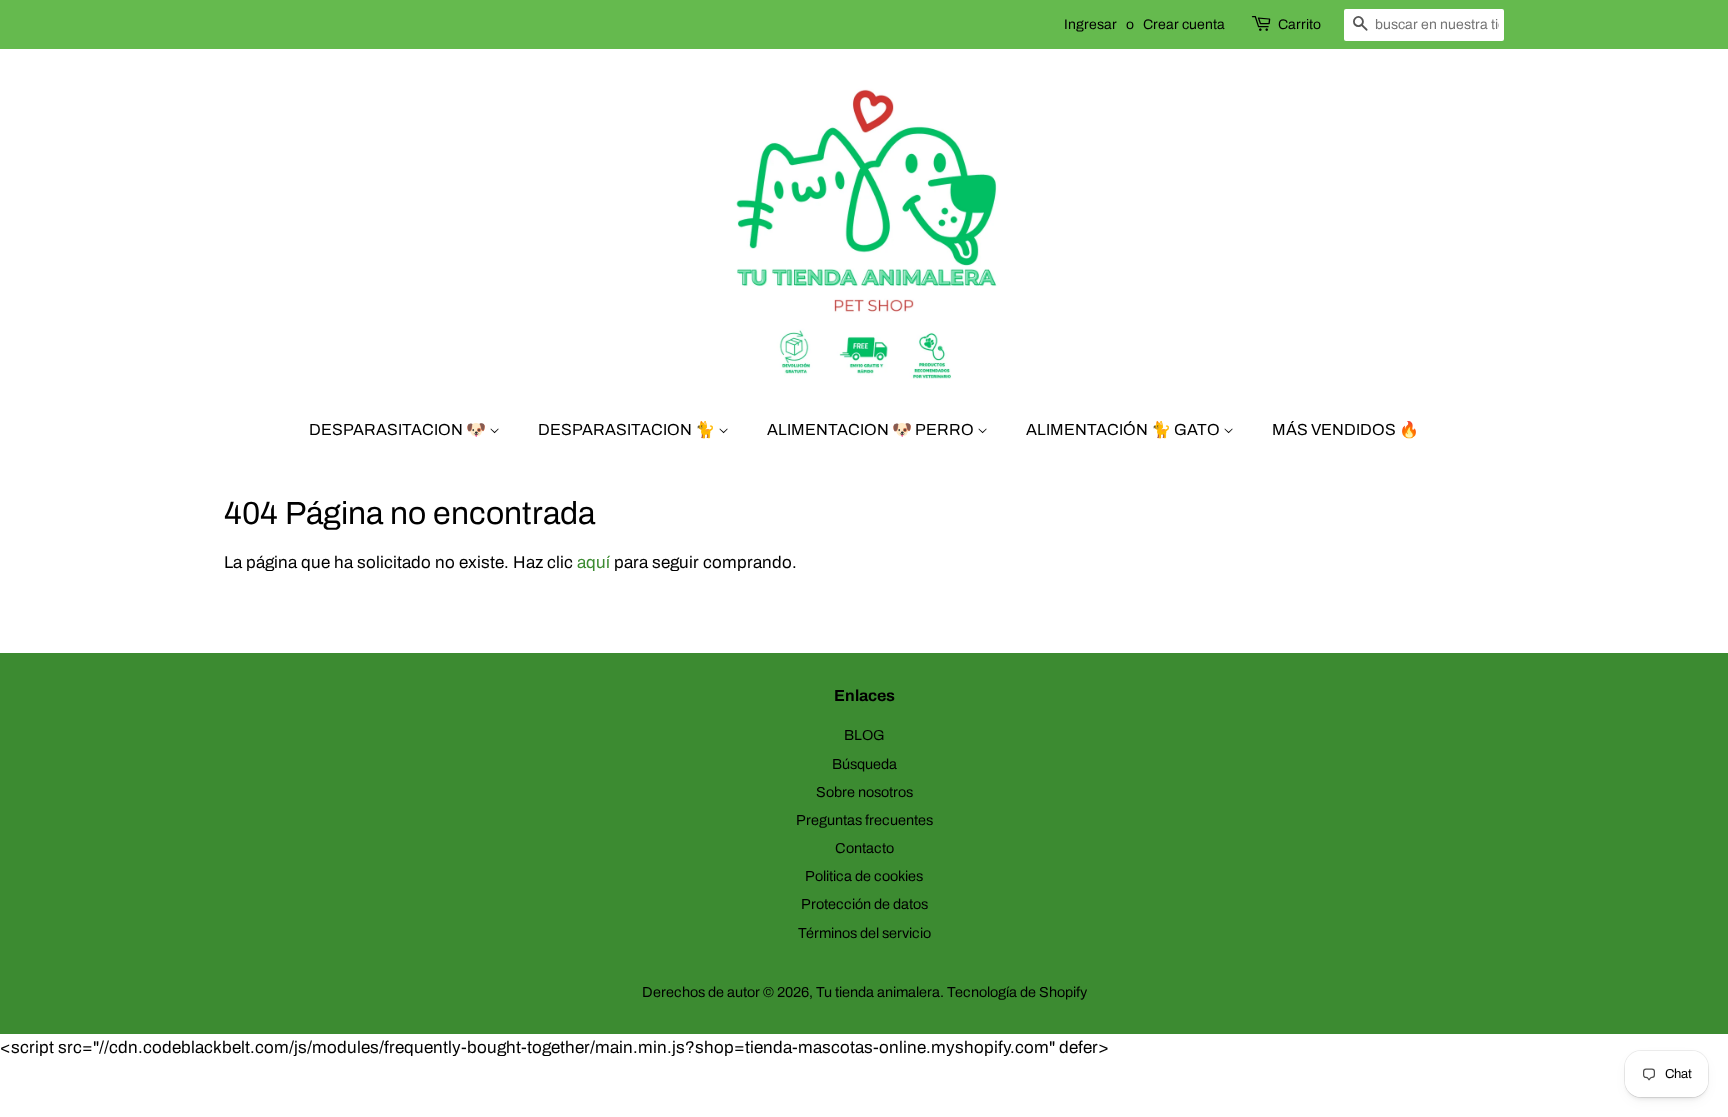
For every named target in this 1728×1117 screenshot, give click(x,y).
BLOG (864, 735)
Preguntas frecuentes (864, 820)
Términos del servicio (864, 933)
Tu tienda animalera (878, 992)
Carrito (1299, 24)
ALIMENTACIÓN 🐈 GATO (1124, 429)
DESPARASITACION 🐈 (628, 429)
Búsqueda (864, 764)
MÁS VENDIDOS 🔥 (1345, 429)
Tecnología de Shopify (1017, 992)
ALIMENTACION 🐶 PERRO (872, 429)
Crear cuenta (1184, 24)
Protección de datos (864, 904)
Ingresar (1090, 24)
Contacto (864, 848)
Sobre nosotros (864, 792)
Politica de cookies (864, 876)
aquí (593, 562)
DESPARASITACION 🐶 (399, 429)
